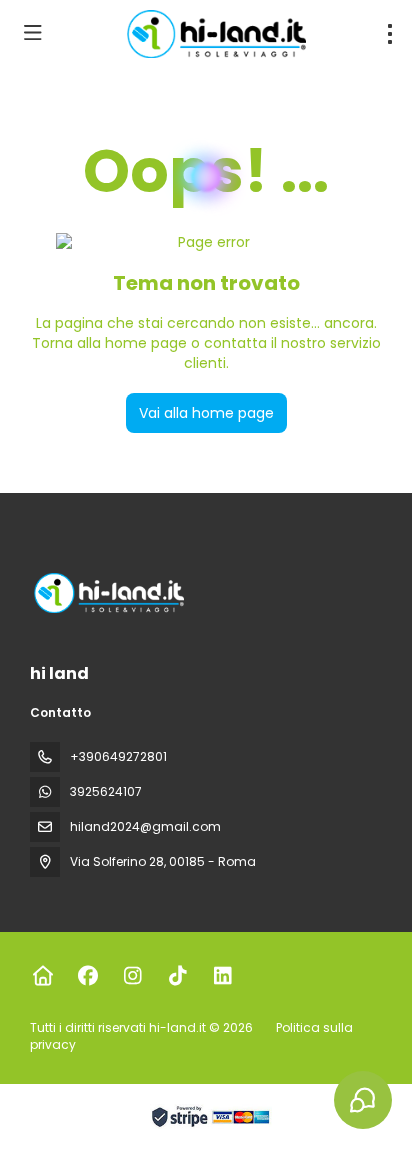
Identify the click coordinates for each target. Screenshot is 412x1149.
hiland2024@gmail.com (145, 826)
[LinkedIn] (222, 976)
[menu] (390, 34)
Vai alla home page (206, 413)
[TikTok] (177, 976)
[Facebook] (87, 976)
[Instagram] (132, 976)
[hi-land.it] (107, 593)
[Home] (42, 976)
